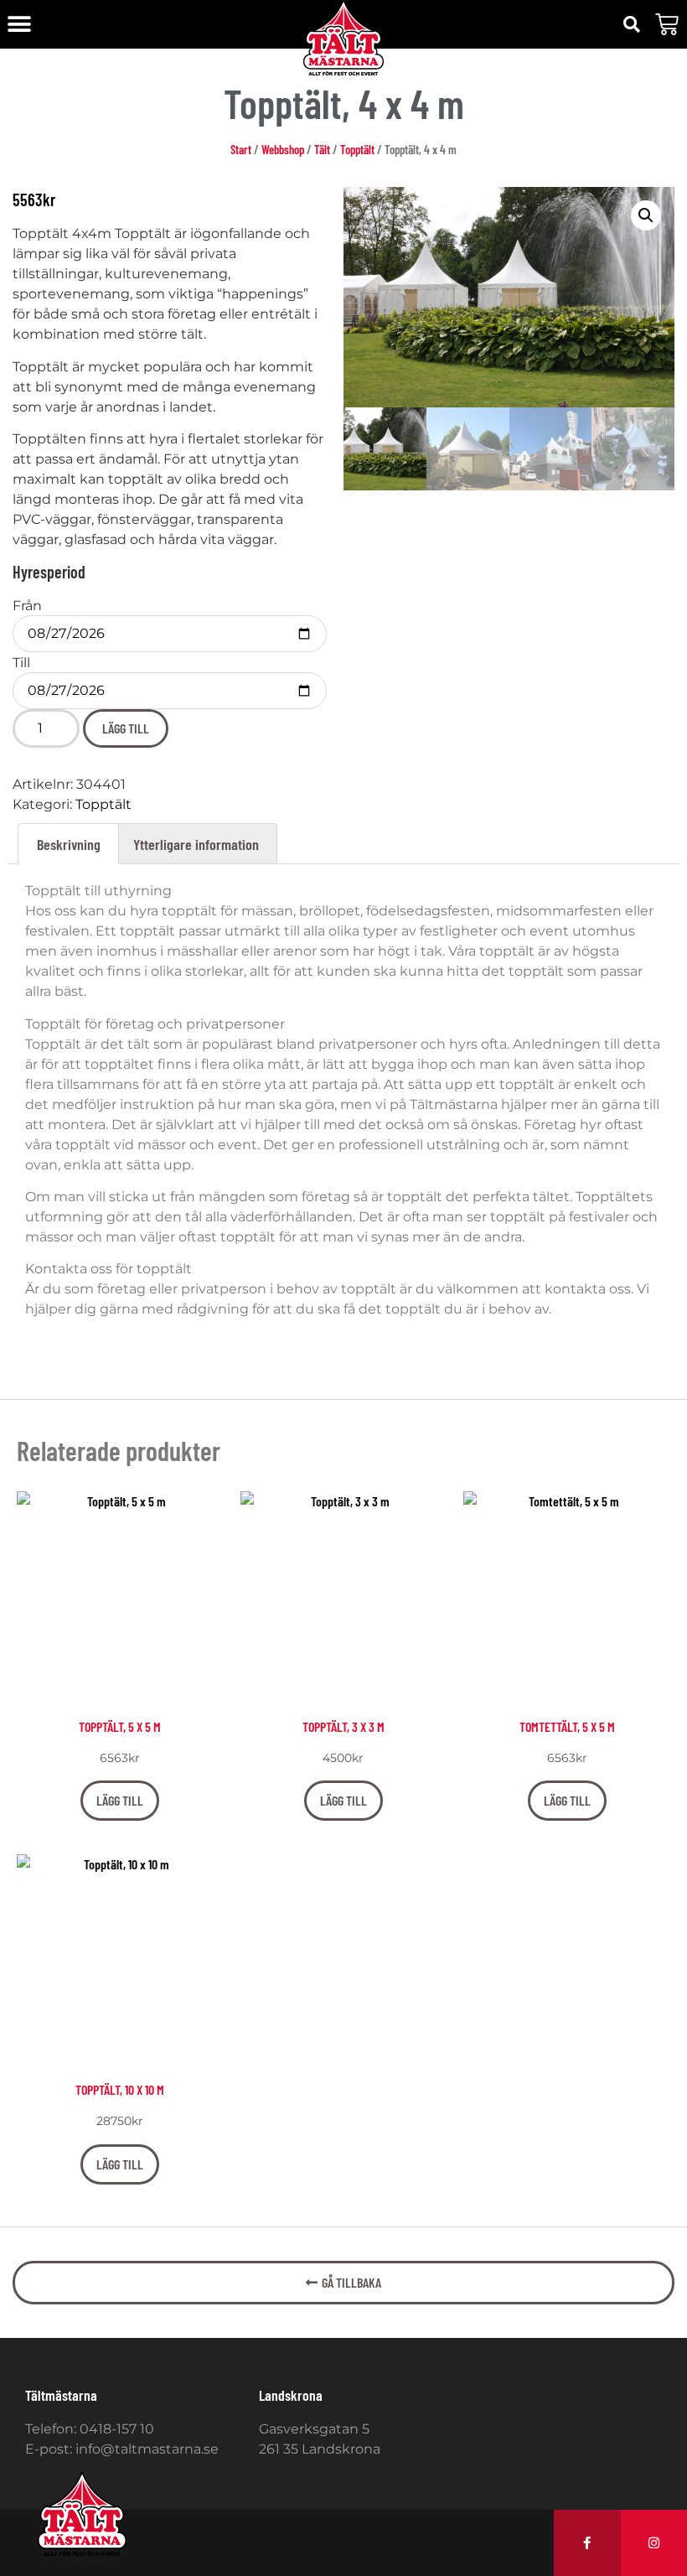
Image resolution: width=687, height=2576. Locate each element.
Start (241, 149)
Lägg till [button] (120, 1800)
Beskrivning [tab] (69, 844)
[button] (19, 25)
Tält (322, 149)
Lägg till (126, 728)
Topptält (357, 149)
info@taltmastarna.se (147, 2449)
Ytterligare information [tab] (196, 844)
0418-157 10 (117, 2429)
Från (27, 606)
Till (21, 663)
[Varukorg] (667, 24)
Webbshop (283, 149)
